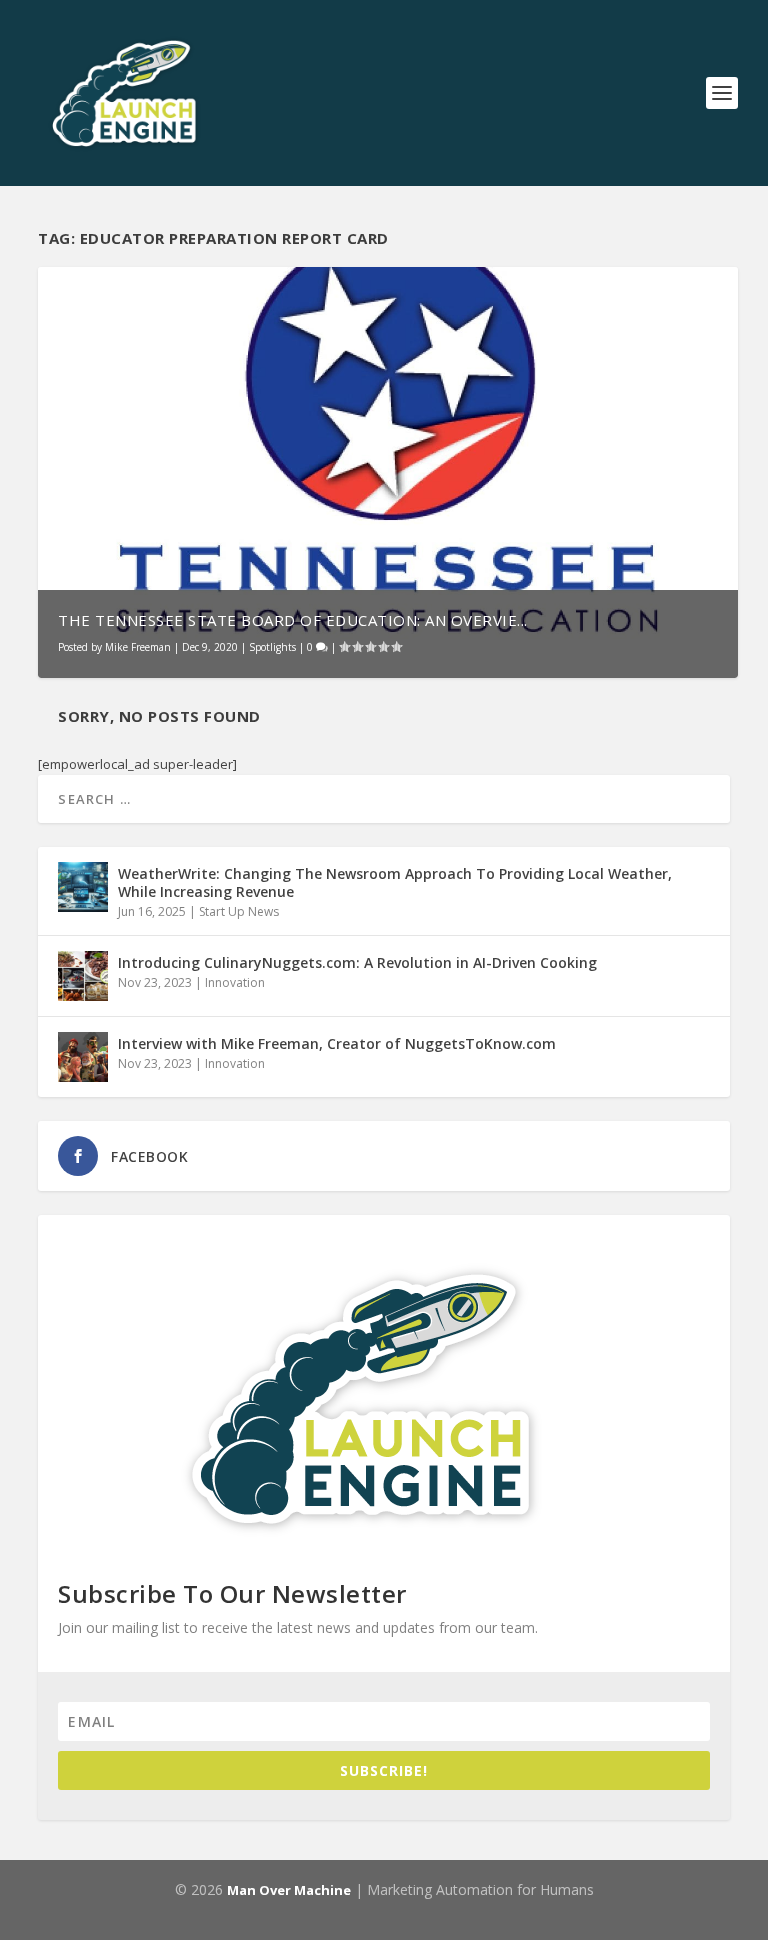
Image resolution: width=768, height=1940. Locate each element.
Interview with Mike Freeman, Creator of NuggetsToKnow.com (337, 1043)
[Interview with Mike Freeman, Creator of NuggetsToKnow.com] (83, 1057)
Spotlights (272, 647)
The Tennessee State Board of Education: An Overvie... (293, 620)
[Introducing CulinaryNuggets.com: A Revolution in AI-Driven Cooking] (83, 976)
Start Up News (239, 911)
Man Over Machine (289, 1890)
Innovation (235, 982)
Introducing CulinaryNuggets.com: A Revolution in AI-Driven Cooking (357, 962)
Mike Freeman (138, 647)
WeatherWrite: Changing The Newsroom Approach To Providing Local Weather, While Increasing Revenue (395, 882)
